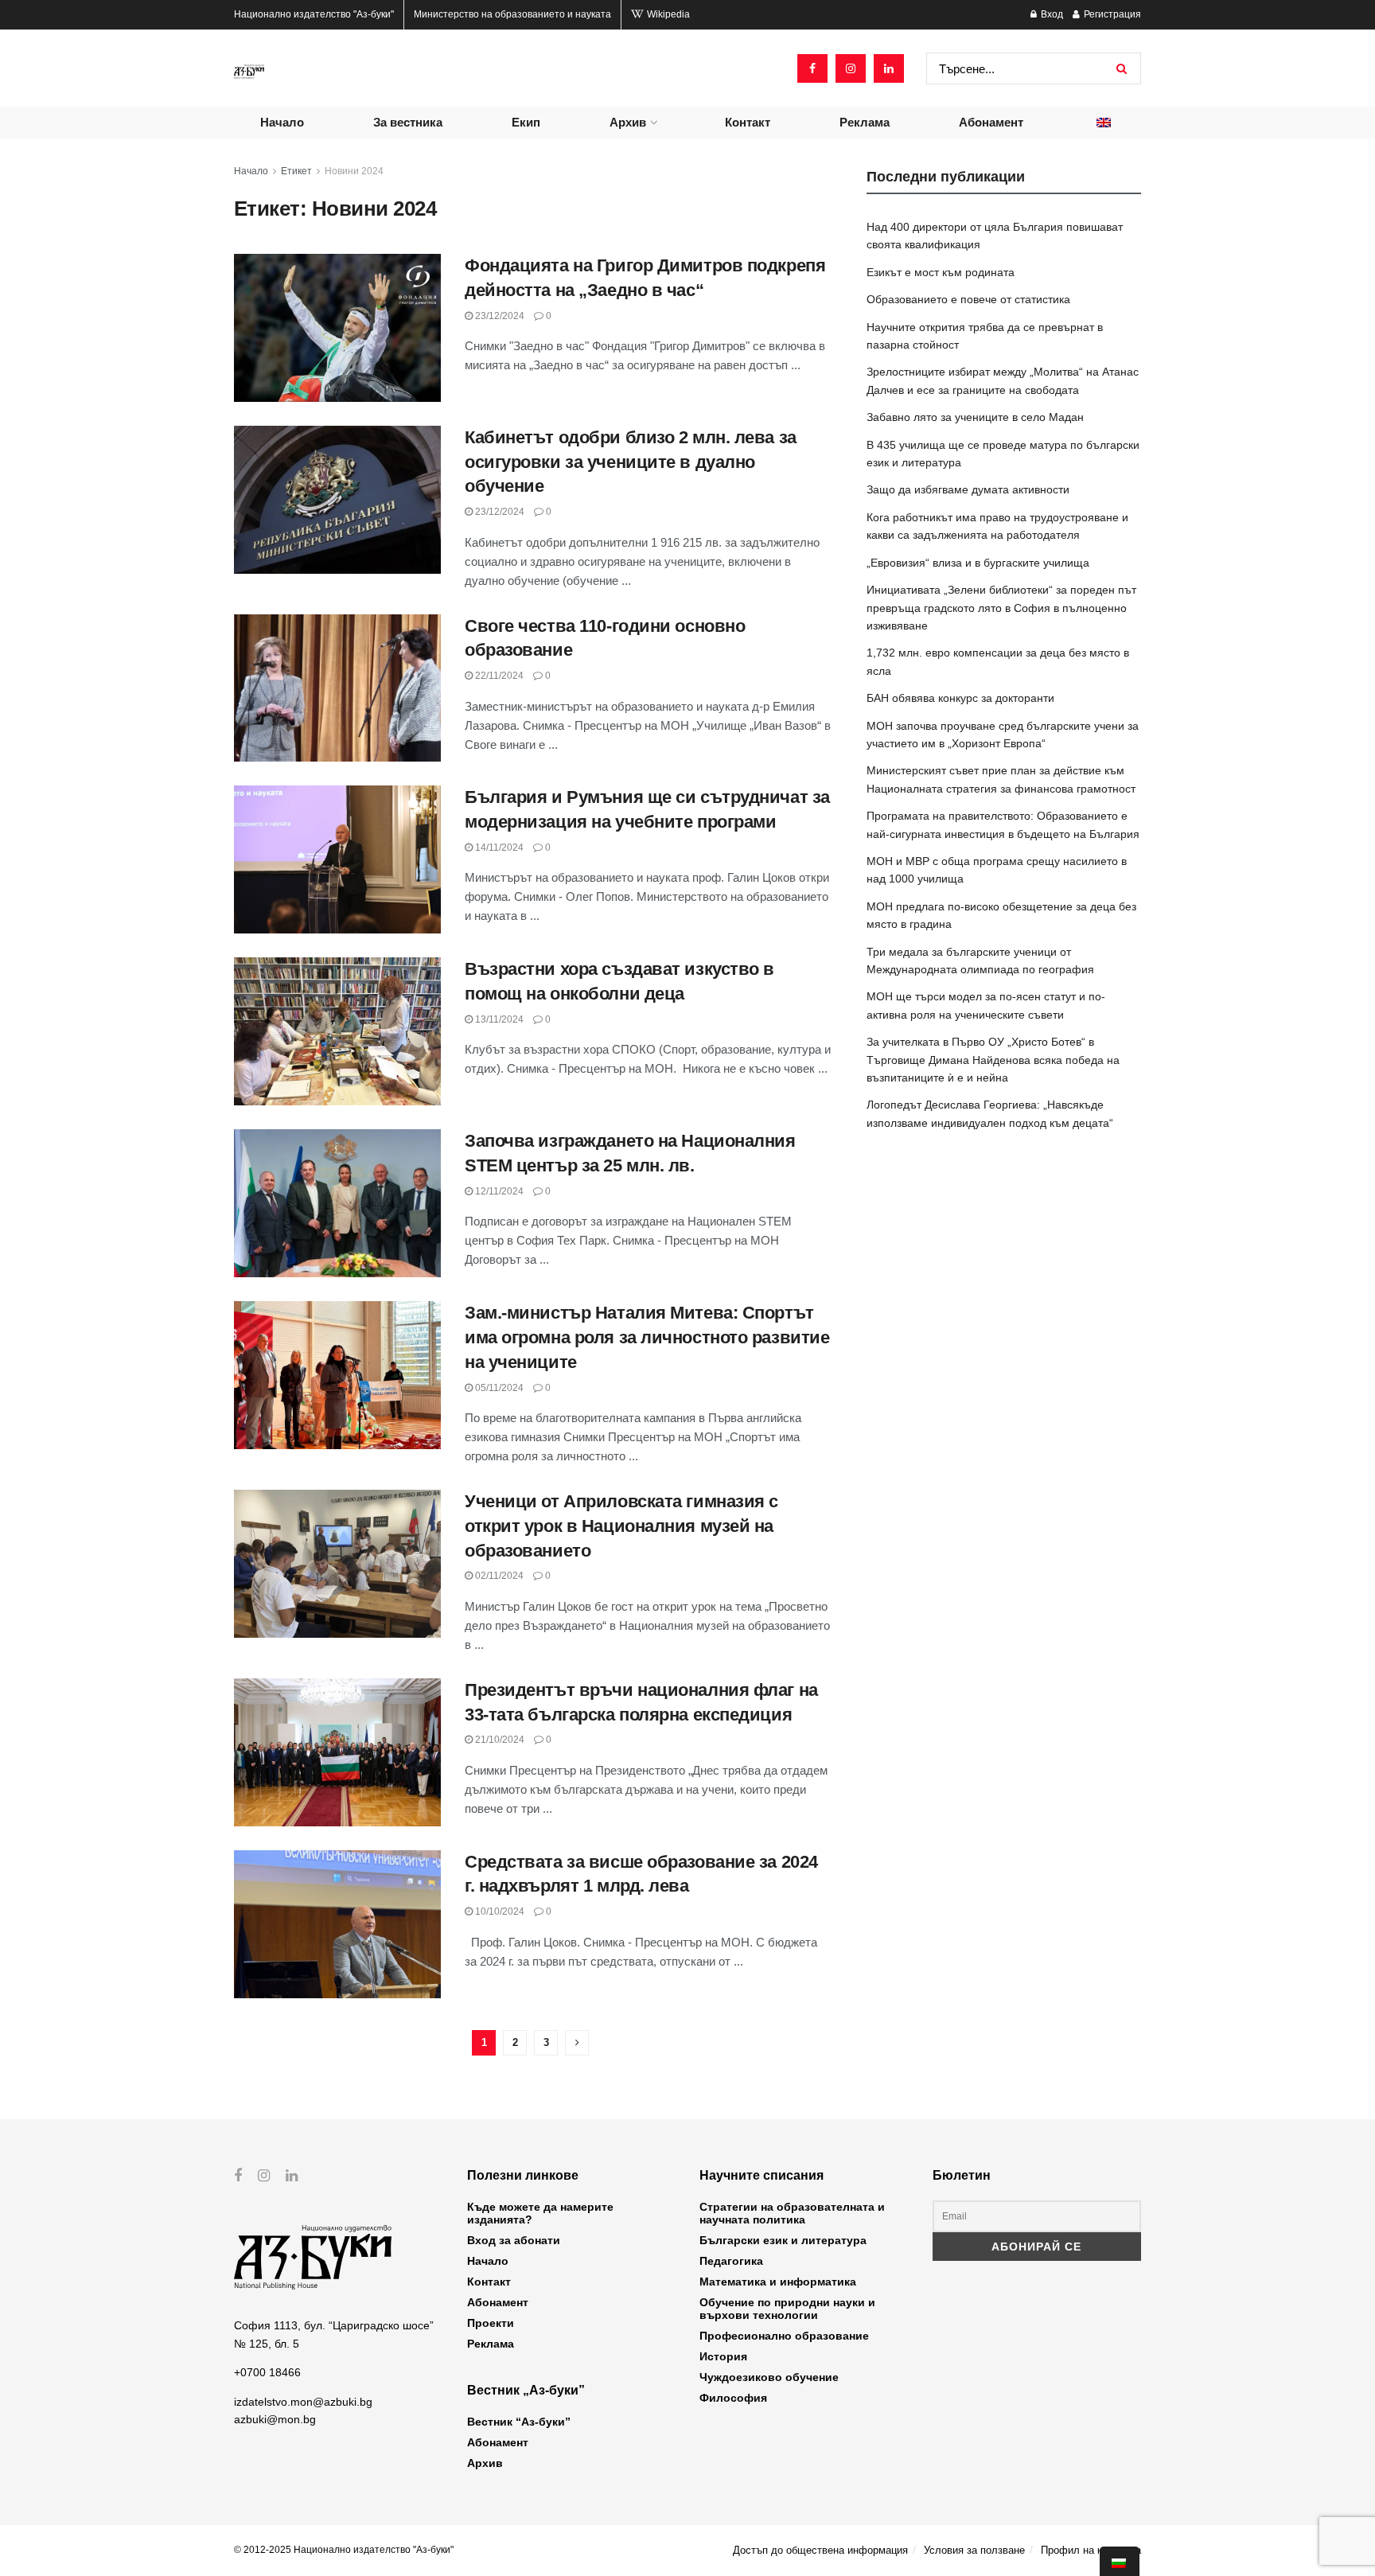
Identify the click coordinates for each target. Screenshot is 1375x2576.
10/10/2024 (499, 1912)
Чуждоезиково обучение (769, 2377)
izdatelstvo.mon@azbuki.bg (303, 2402)
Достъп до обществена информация (820, 2550)
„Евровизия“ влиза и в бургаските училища (978, 563)
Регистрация (1111, 14)
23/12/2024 (499, 316)
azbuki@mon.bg (275, 2419)
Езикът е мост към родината (941, 272)
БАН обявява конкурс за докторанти (960, 698)
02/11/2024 (498, 1576)
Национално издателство (314, 14)
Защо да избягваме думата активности (968, 489)
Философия (733, 2398)
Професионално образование (784, 2336)
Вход (1051, 14)
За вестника (408, 122)
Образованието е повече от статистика (968, 299)
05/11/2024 (498, 1388)
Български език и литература (783, 2240)
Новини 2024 (354, 171)
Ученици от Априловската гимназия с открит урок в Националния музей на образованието (621, 1526)
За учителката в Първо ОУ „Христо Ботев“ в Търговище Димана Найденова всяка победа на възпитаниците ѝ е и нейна (993, 1060)
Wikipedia (667, 14)
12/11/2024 (498, 1191)
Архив (628, 122)
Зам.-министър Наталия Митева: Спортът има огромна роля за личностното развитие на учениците (647, 1337)
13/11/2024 (498, 1019)
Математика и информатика (778, 2282)
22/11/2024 (498, 676)
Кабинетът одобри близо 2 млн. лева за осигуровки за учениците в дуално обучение (631, 462)
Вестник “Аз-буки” (519, 2422)
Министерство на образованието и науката (512, 14)
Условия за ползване (974, 2550)
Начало (282, 122)
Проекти (491, 2323)
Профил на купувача (1091, 2550)
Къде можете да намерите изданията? (540, 2213)
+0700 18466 (267, 2372)
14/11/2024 (498, 848)
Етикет (296, 171)
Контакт (748, 122)
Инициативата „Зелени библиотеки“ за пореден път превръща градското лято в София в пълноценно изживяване (1001, 608)
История (723, 2356)
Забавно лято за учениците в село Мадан (975, 417)
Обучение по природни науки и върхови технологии (787, 2309)
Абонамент (991, 122)
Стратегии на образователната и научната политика (792, 2213)
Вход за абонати (514, 2240)
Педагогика (731, 2261)
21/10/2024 (499, 1740)
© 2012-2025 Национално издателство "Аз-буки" (344, 2550)
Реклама (865, 122)
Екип (526, 122)
